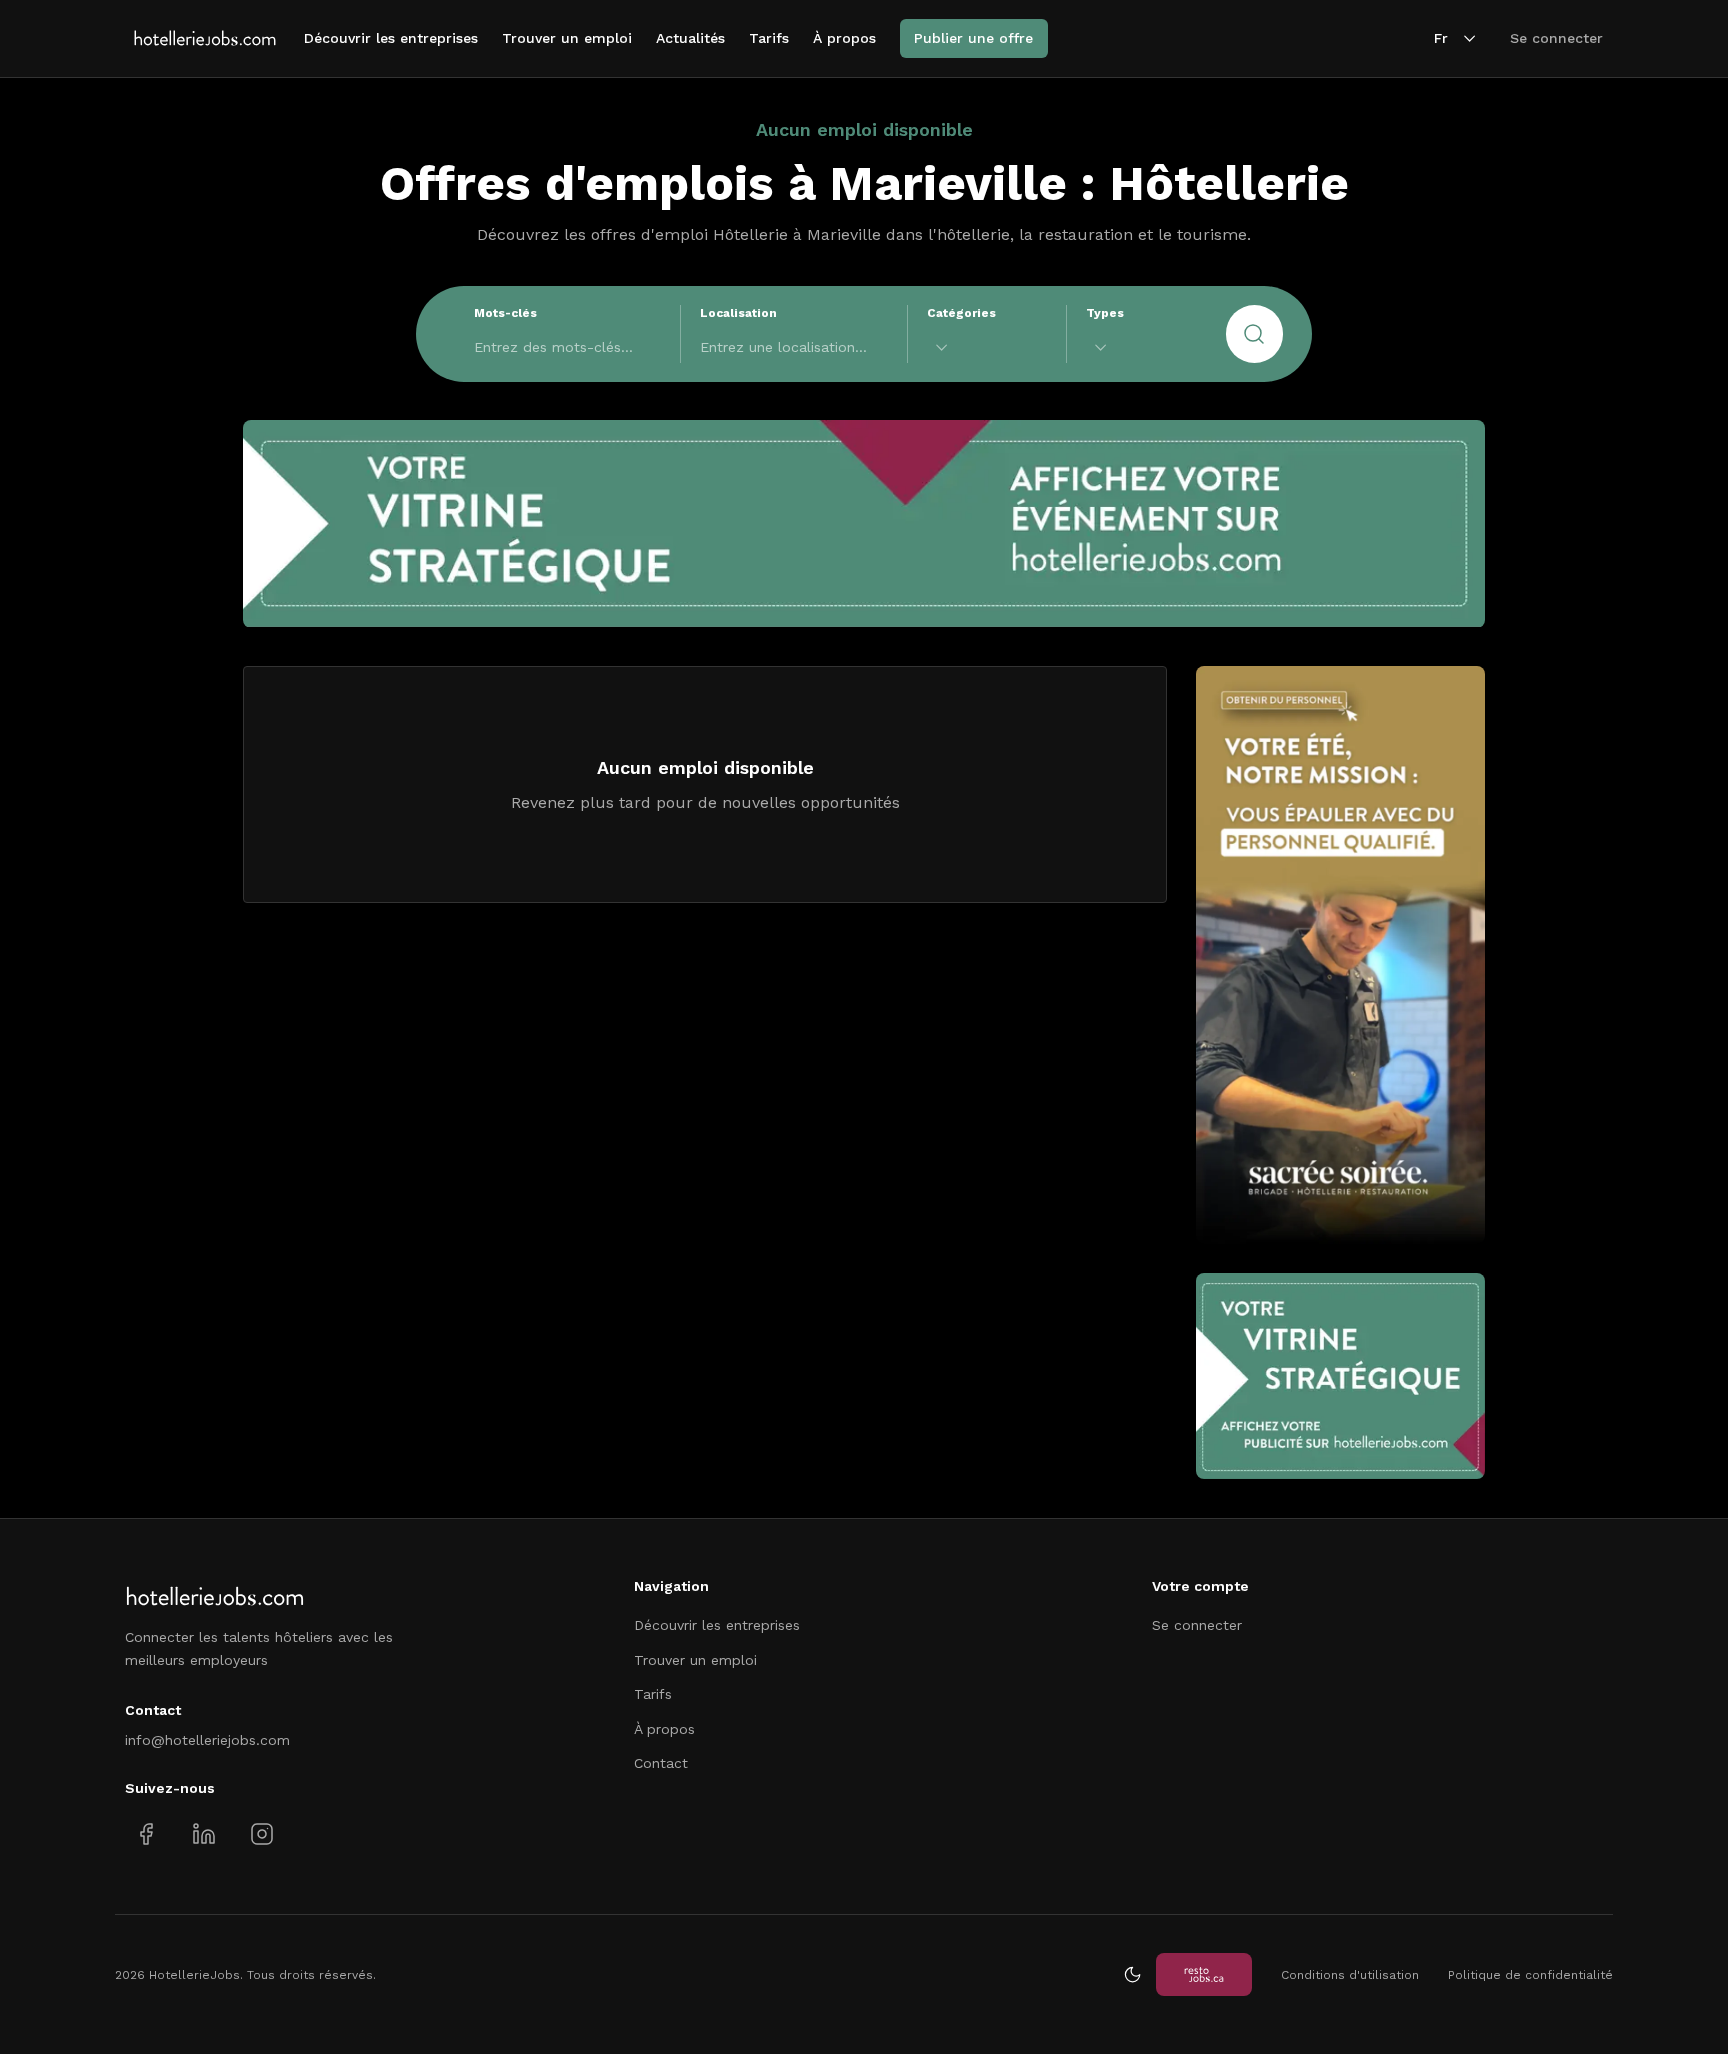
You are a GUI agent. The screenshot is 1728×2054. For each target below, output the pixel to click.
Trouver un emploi (567, 38)
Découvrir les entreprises (391, 38)
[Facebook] (146, 1834)
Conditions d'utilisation (1350, 1975)
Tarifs (769, 38)
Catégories (961, 313)
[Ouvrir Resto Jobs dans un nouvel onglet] (1204, 1974)
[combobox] (987, 347)
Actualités (690, 38)
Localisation (738, 313)
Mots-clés (505, 313)
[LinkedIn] (203, 1834)
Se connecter (1556, 38)
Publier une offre (973, 38)
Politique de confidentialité (1530, 1975)
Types (1105, 313)
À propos (844, 38)
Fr (1441, 38)
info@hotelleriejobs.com (207, 1740)
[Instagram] (261, 1834)
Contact (661, 1763)
